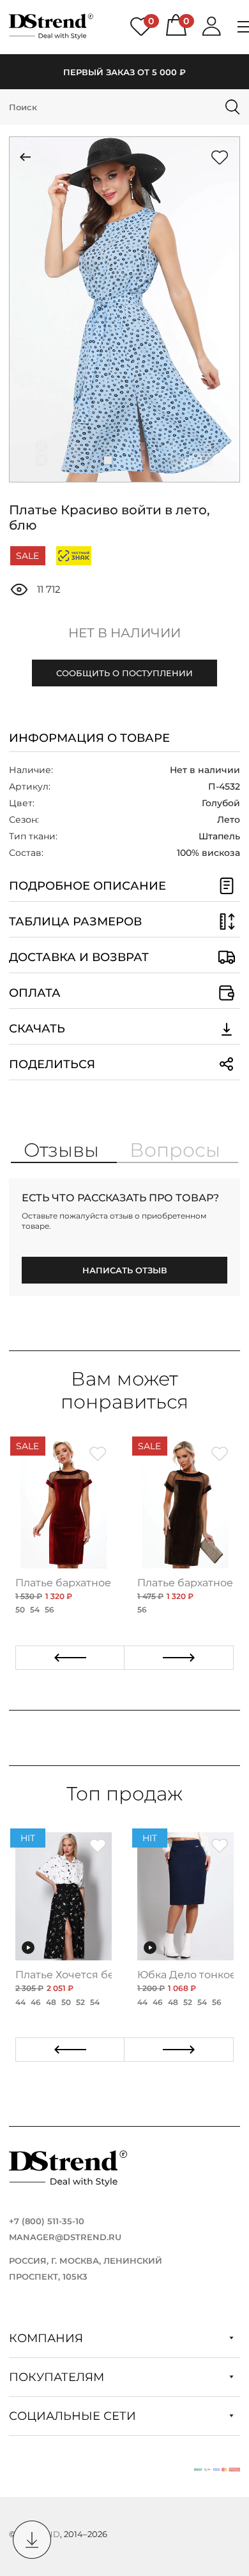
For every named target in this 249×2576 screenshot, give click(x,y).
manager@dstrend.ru (65, 2237)
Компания (48, 2338)
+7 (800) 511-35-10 (47, 2221)
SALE (27, 556)
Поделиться (52, 1064)
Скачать (37, 1029)
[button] (41, 446)
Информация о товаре (89, 738)
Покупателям (58, 2377)
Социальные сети (74, 2416)
